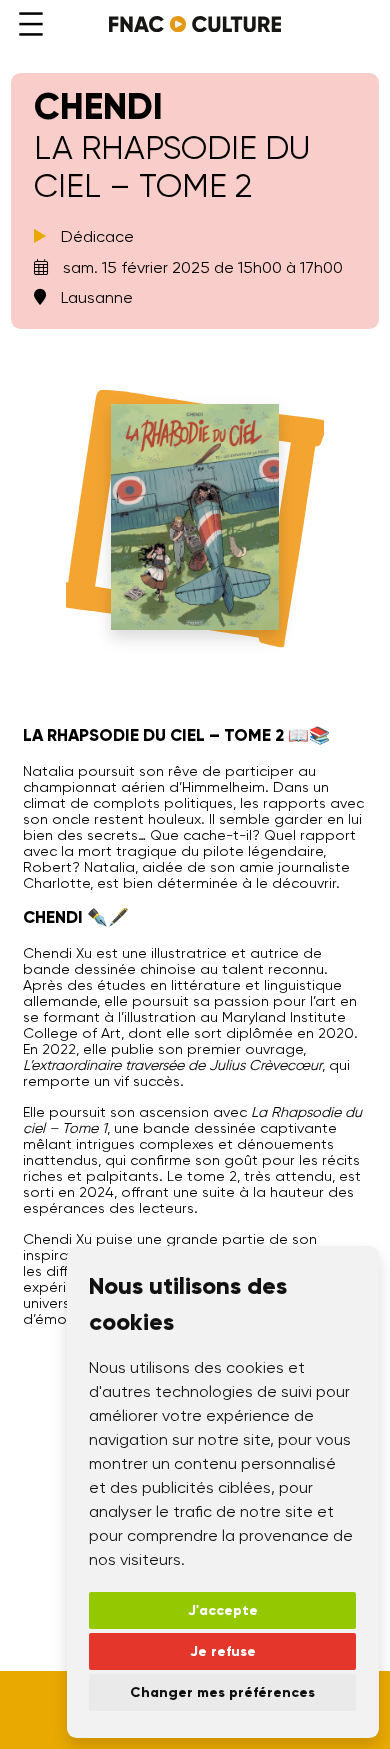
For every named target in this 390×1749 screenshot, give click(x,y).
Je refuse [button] (223, 1651)
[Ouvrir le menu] (31, 24)
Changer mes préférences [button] (222, 1692)
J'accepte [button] (223, 1610)
